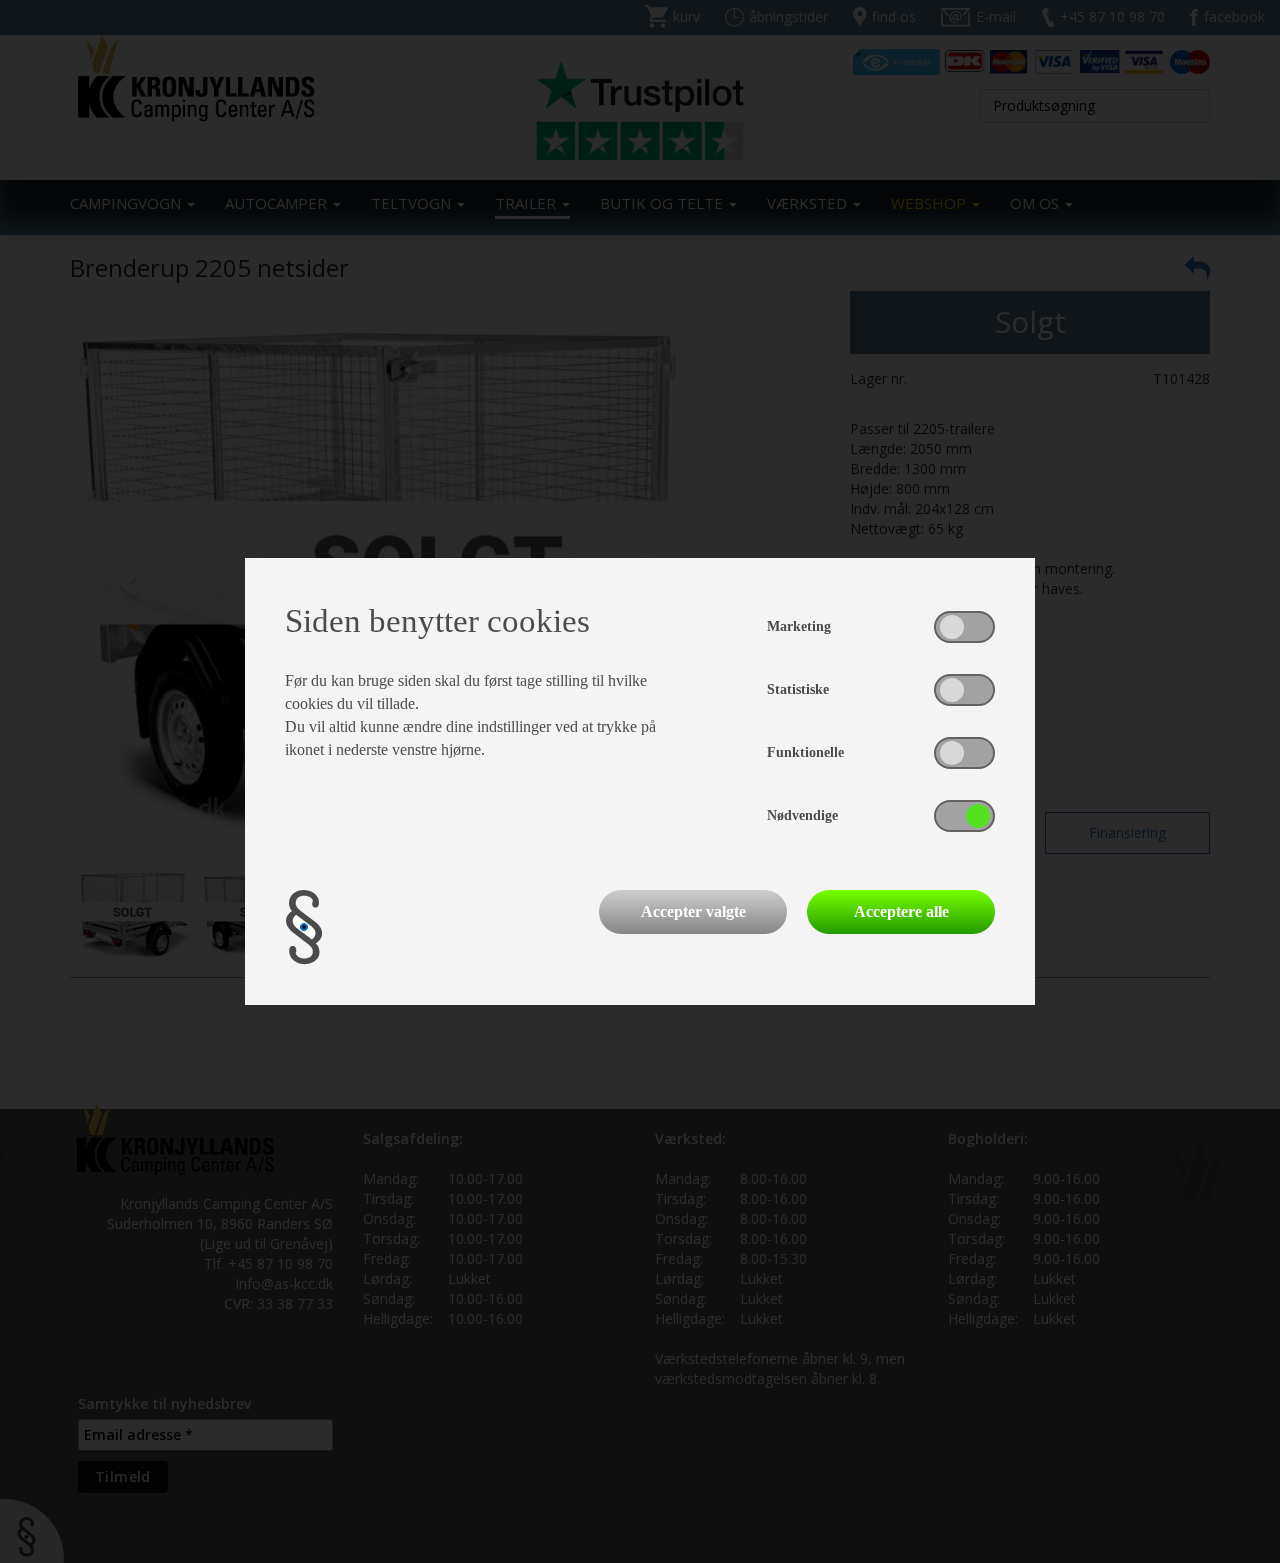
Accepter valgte (693, 911)
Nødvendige (802, 815)
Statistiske (798, 689)
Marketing (799, 626)
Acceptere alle (901, 911)
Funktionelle (805, 752)
